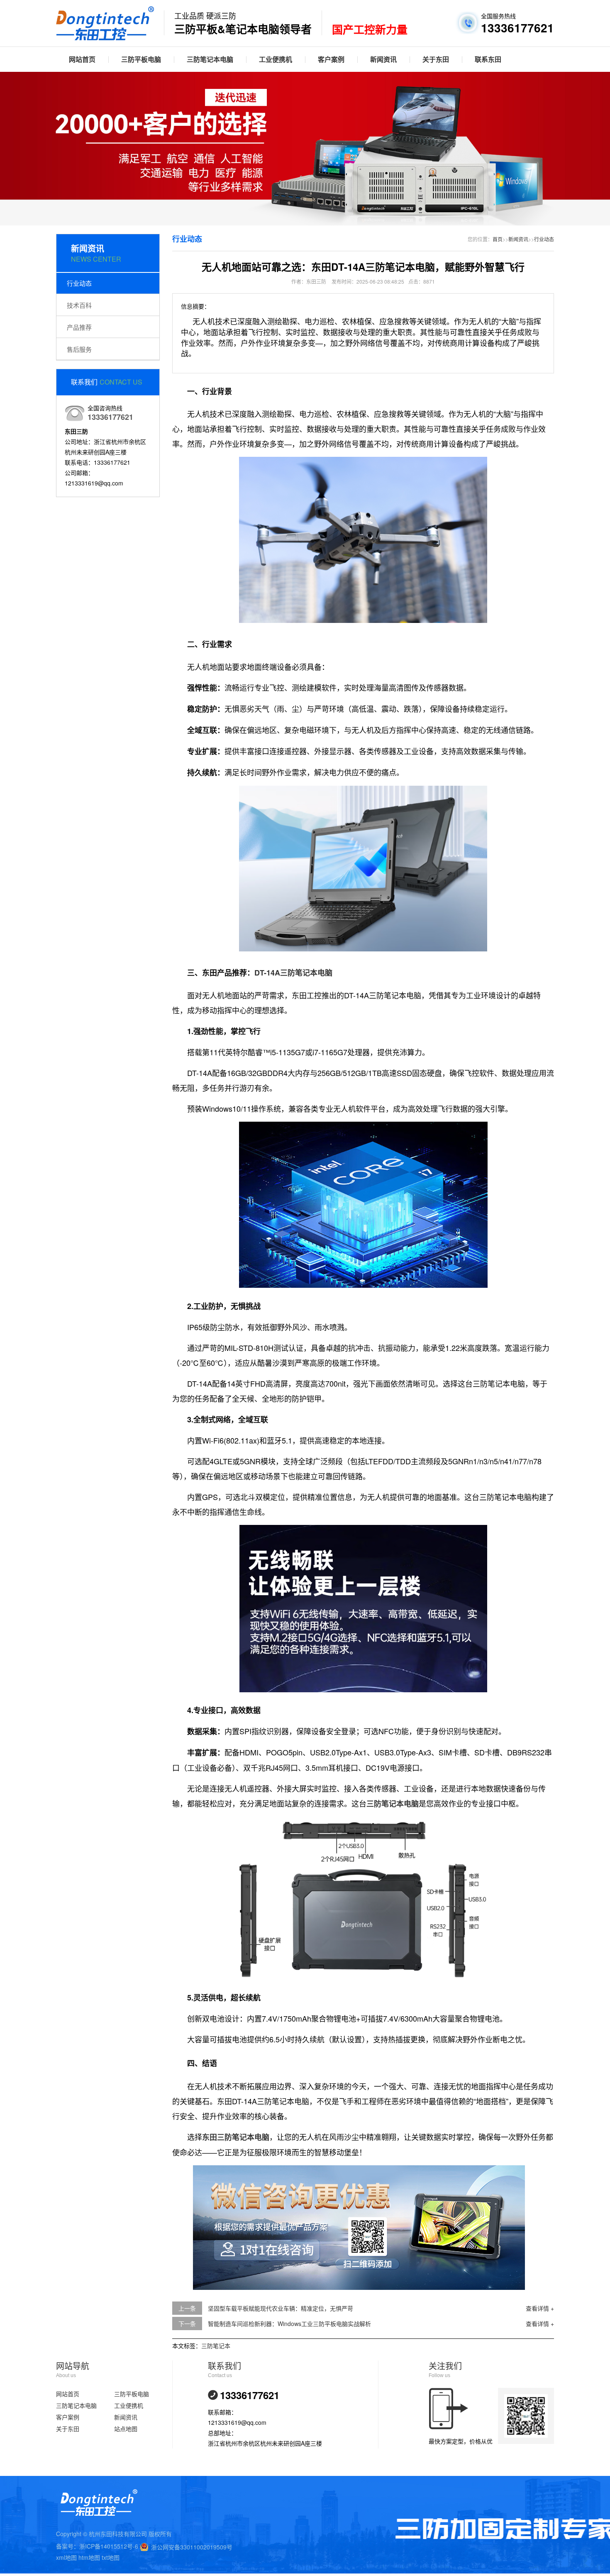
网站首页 (82, 59)
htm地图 (89, 2557)
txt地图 (111, 2557)
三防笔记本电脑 (210, 59)
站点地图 (126, 2429)
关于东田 (436, 59)
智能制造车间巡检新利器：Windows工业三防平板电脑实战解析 (289, 2324)
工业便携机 (276, 59)
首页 (498, 239)
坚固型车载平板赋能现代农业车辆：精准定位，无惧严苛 (281, 2308)
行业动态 (79, 283)
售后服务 (79, 349)
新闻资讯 (383, 59)
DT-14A (267, 973)
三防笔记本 (216, 2346)
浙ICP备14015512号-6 (109, 2546)
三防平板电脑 (141, 59)
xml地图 (66, 2557)
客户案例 (331, 59)
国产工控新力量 (370, 30)
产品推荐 (79, 327)
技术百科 (79, 305)
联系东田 (488, 59)
